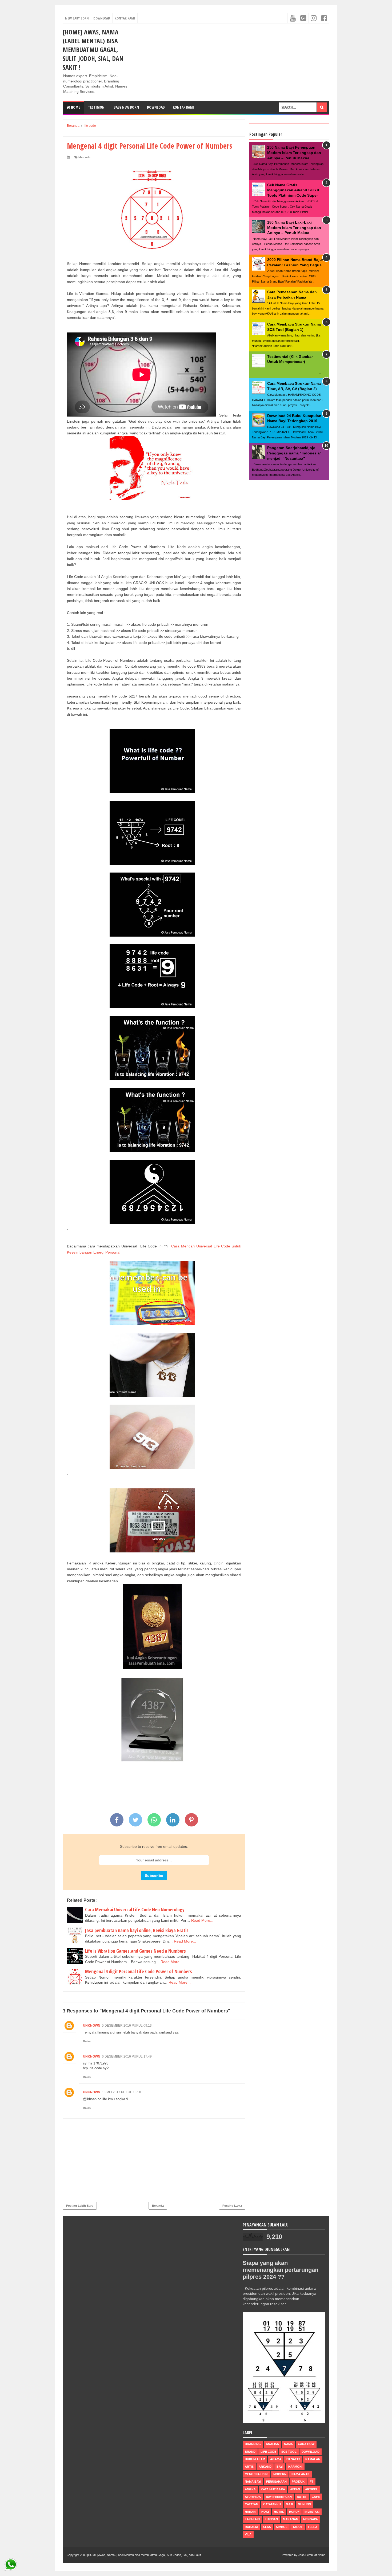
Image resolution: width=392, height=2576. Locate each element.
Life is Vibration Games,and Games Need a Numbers (135, 1951)
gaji (289, 2504)
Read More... (202, 1920)
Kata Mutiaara (273, 2489)
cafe (316, 2497)
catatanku (272, 2504)
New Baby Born (77, 18)
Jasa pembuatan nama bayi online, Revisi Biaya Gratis (137, 1930)
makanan (291, 2519)
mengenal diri (257, 2474)
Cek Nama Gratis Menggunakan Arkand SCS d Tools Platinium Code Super (293, 190)
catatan (251, 2504)
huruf (294, 2512)
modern (280, 2474)
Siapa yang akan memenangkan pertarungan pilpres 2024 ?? (281, 2270)
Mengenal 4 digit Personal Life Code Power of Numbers (139, 1971)
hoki (265, 2512)
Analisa (272, 2444)
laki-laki (252, 2519)
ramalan (313, 2459)
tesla (313, 2527)
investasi (312, 2512)
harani (251, 2512)
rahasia (251, 2527)
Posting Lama (232, 2206)
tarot (298, 2527)
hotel (279, 2512)
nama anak (301, 2474)
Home (75, 107)
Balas (87, 2041)
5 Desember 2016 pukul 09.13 (127, 2026)
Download (102, 18)
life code (84, 157)
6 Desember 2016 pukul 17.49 (127, 2056)
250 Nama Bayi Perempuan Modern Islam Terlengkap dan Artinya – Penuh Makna (294, 152)
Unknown (92, 2026)
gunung (305, 2504)
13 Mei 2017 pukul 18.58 (121, 2092)
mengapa (311, 2519)
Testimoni (97, 107)
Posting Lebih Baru (80, 2206)
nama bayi (253, 2482)
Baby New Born (126, 107)
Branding (253, 2444)
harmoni (295, 2467)
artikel (311, 2489)
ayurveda (253, 2497)
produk (298, 2482)
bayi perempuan (279, 2497)
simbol (282, 2527)
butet (302, 2497)
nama (288, 2444)
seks (267, 2527)
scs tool (289, 2452)
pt (311, 2482)
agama (276, 2459)
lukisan (271, 2519)
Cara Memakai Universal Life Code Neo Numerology (135, 1909)
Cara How (306, 2444)
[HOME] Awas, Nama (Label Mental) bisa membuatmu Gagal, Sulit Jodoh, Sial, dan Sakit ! (93, 49)
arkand (265, 2467)
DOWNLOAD (156, 107)
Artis (249, 2467)
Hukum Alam (255, 2459)
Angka (250, 2489)
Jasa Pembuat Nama (312, 2555)
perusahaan (276, 2482)
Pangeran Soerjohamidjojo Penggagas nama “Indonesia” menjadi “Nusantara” (294, 453)
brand (250, 2452)
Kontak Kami (125, 18)
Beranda (158, 2206)
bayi (280, 2467)
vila (248, 2534)
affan (295, 2489)
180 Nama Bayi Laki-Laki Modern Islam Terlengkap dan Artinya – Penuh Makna (294, 227)
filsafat (293, 2459)
